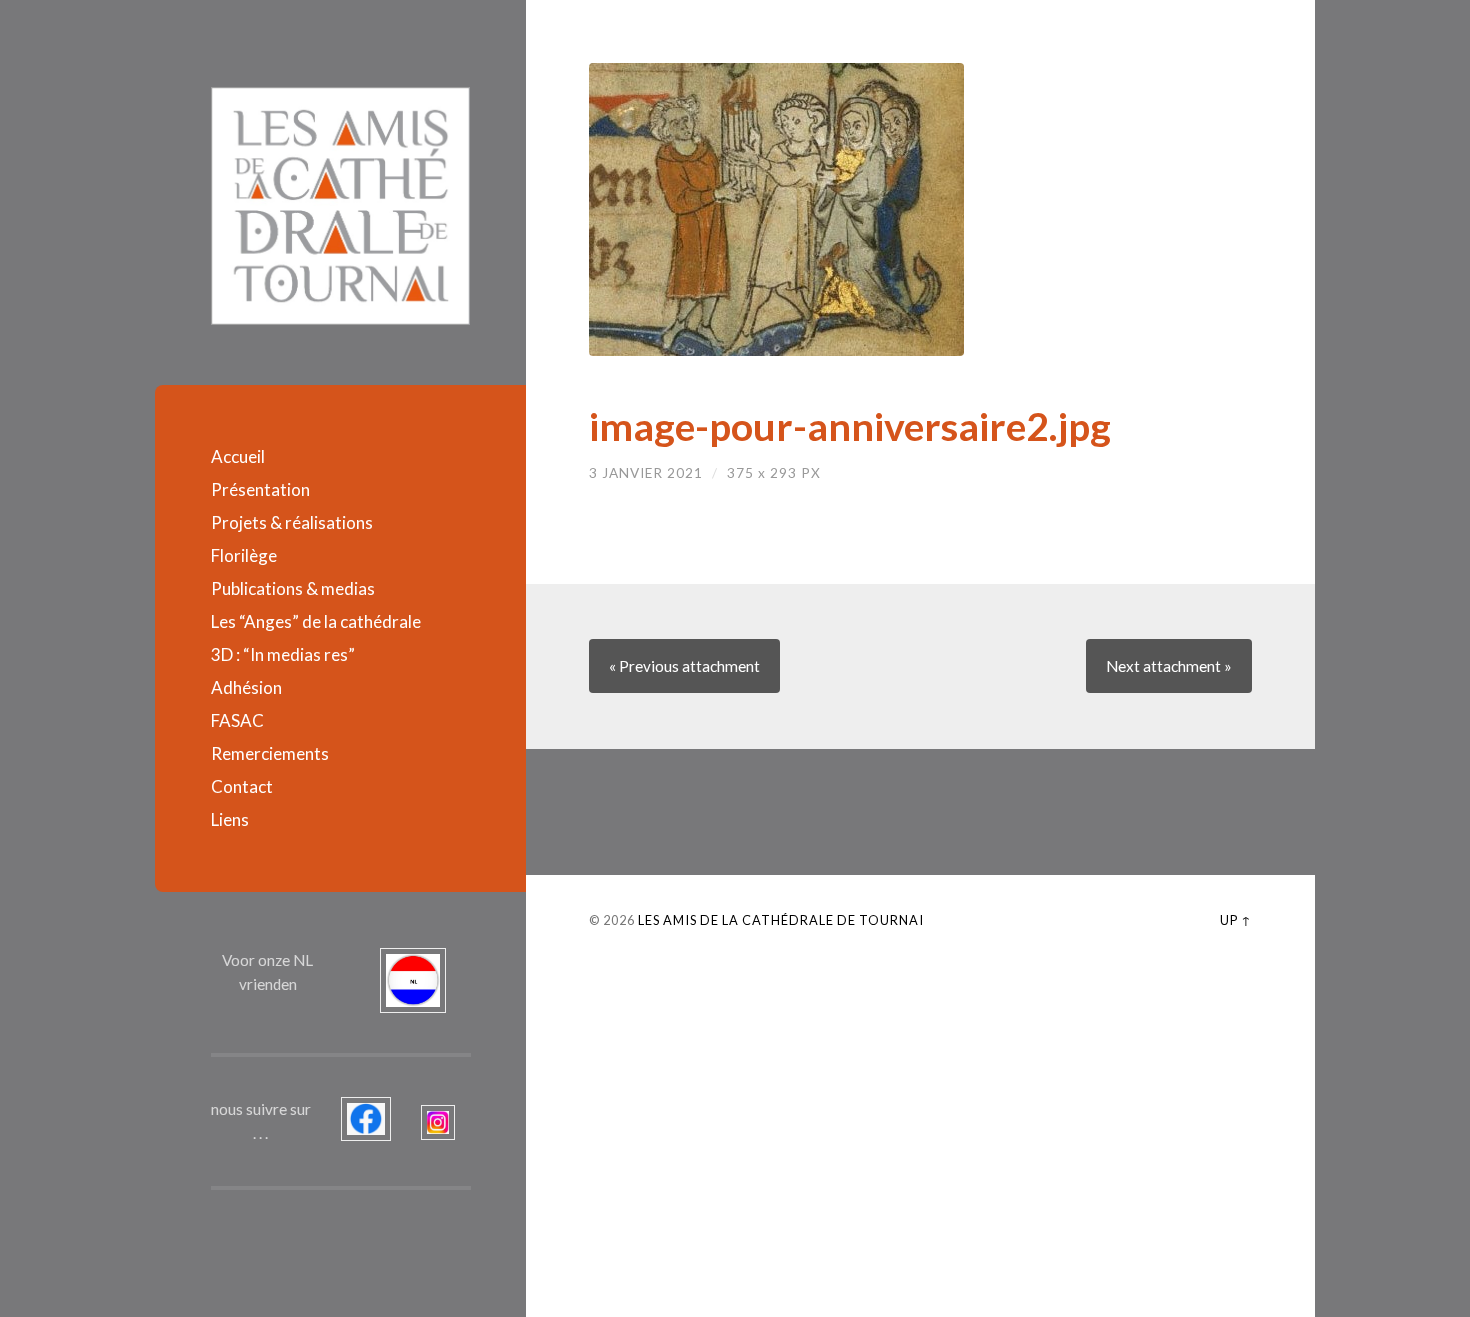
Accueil (238, 456)
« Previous (684, 666)
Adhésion (246, 687)
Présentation (260, 489)
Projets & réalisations (292, 522)
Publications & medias (293, 588)
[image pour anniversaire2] (920, 209)
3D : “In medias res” (283, 654)
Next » (1169, 666)
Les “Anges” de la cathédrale (316, 621)
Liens (230, 819)
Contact (242, 786)
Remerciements (270, 753)
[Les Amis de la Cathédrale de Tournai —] (340, 206)
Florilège (244, 555)
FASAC (237, 720)
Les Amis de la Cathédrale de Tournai (781, 920)
